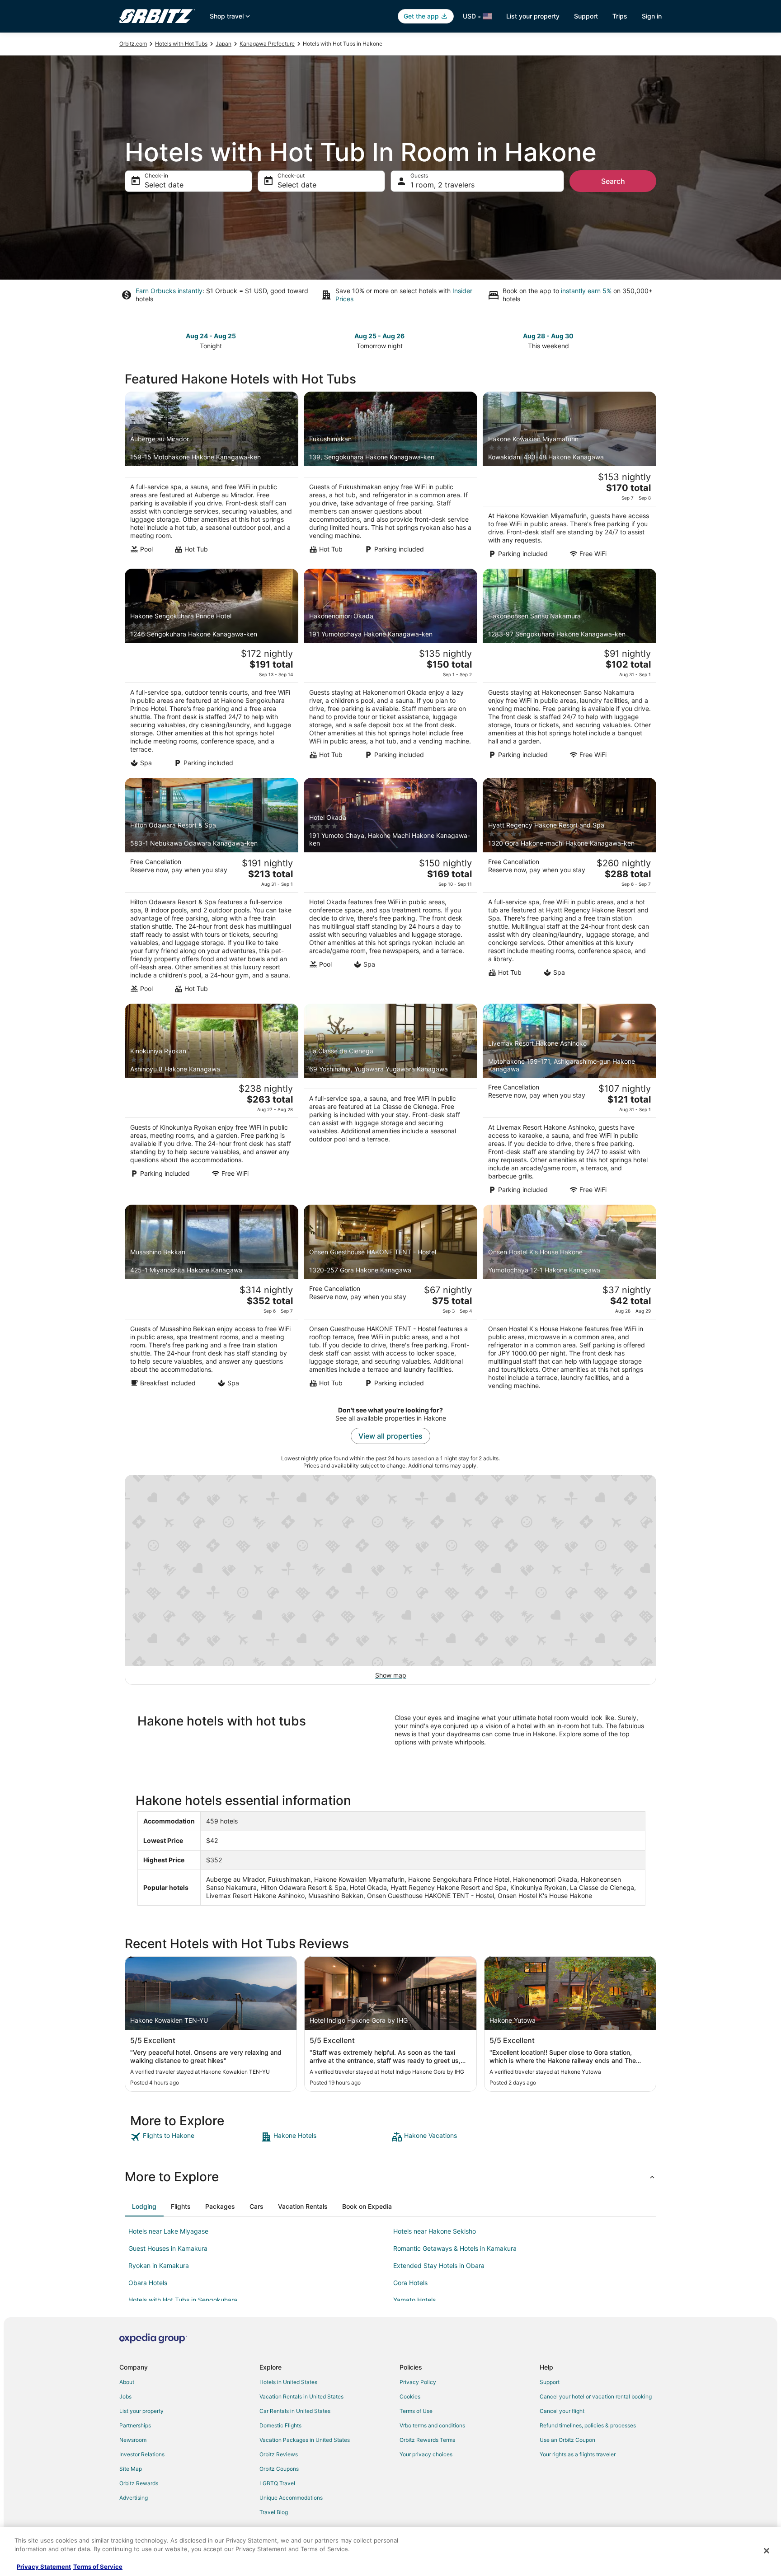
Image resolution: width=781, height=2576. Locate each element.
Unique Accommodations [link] (291, 2498)
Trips (620, 16)
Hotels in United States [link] (288, 2382)
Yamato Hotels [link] (414, 2300)
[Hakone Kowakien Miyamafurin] (569, 477)
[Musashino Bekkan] (212, 1300)
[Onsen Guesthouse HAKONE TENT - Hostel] (390, 1300)
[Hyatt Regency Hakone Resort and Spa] (569, 888)
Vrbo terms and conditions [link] (432, 2425)
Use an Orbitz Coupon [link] (567, 2440)
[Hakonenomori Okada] (390, 671)
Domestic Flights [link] (280, 2425)
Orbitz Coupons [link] (279, 2469)
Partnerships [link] (135, 2425)
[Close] (767, 2551)
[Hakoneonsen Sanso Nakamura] (569, 671)
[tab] (144, 2207)
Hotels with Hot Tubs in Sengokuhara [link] (183, 2300)
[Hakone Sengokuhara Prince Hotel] (212, 671)
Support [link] (550, 2382)
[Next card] (651, 340)
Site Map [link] (131, 2469)
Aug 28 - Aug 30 (548, 336)
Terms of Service (98, 2567)
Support (586, 16)
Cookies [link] (410, 2396)
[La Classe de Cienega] (390, 1102)
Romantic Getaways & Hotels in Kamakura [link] (455, 2248)
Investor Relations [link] (142, 2454)
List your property (533, 16)
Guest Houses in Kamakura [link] (168, 2248)
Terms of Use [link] (416, 2411)
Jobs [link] (125, 2396)
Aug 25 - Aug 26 (379, 336)
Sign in (652, 16)
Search (613, 181)
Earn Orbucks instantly (169, 291)
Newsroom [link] (133, 2440)
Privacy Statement (44, 2567)
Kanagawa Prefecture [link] (267, 44)
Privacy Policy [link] (418, 2382)
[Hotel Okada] (390, 888)
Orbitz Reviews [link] (279, 2454)
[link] (195, 2137)
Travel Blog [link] (274, 2512)
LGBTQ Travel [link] (277, 2483)
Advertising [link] (134, 2498)
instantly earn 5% (586, 291)
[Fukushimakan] (390, 477)
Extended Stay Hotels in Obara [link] (439, 2265)
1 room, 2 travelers (442, 185)
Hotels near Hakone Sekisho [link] (435, 2231)
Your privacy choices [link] (426, 2454)
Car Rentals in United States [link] (295, 2411)
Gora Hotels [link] (410, 2283)
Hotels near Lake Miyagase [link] (168, 2231)
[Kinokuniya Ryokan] (212, 1102)
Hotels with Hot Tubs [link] (181, 44)
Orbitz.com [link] (133, 44)
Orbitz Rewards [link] (139, 2483)
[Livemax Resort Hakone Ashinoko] (569, 1102)
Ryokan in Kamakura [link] (159, 2265)
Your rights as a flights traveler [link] (578, 2454)
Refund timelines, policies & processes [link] (588, 2425)
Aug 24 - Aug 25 (211, 336)
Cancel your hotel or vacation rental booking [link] (596, 2396)
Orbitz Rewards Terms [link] (427, 2440)
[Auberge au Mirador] (212, 477)
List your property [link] (141, 2411)
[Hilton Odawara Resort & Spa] (212, 888)
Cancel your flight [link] (562, 2411)
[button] (390, 2177)
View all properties (390, 1436)
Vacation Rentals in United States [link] (301, 2396)
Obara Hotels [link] (148, 2283)
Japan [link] (223, 44)
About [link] (127, 2382)
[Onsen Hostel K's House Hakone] (569, 1300)
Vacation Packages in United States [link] (305, 2440)
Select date (164, 185)
